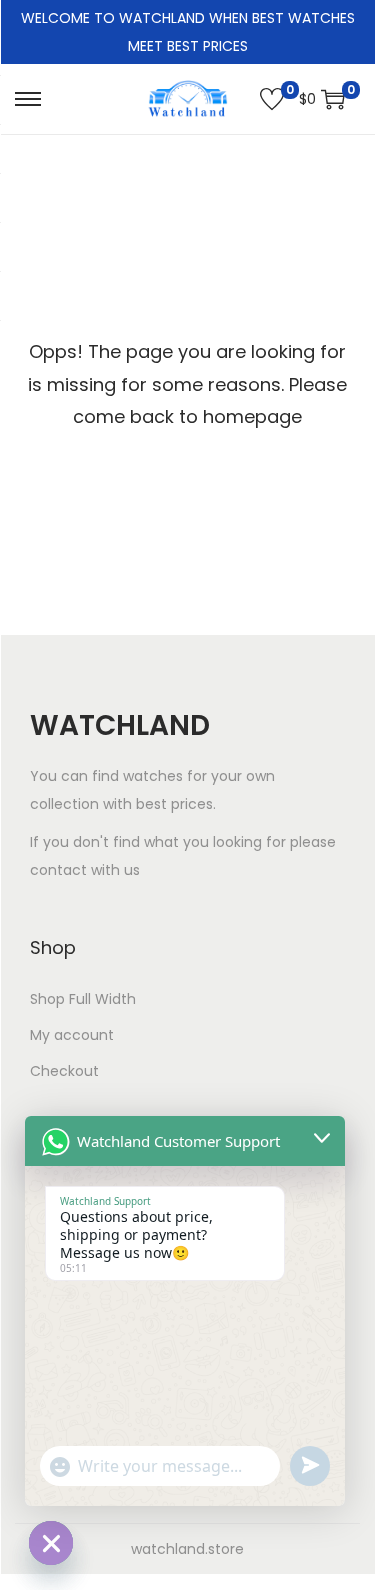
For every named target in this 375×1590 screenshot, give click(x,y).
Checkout (64, 1071)
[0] (272, 99)
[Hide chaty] (51, 1543)
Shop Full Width (83, 999)
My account (72, 1035)
